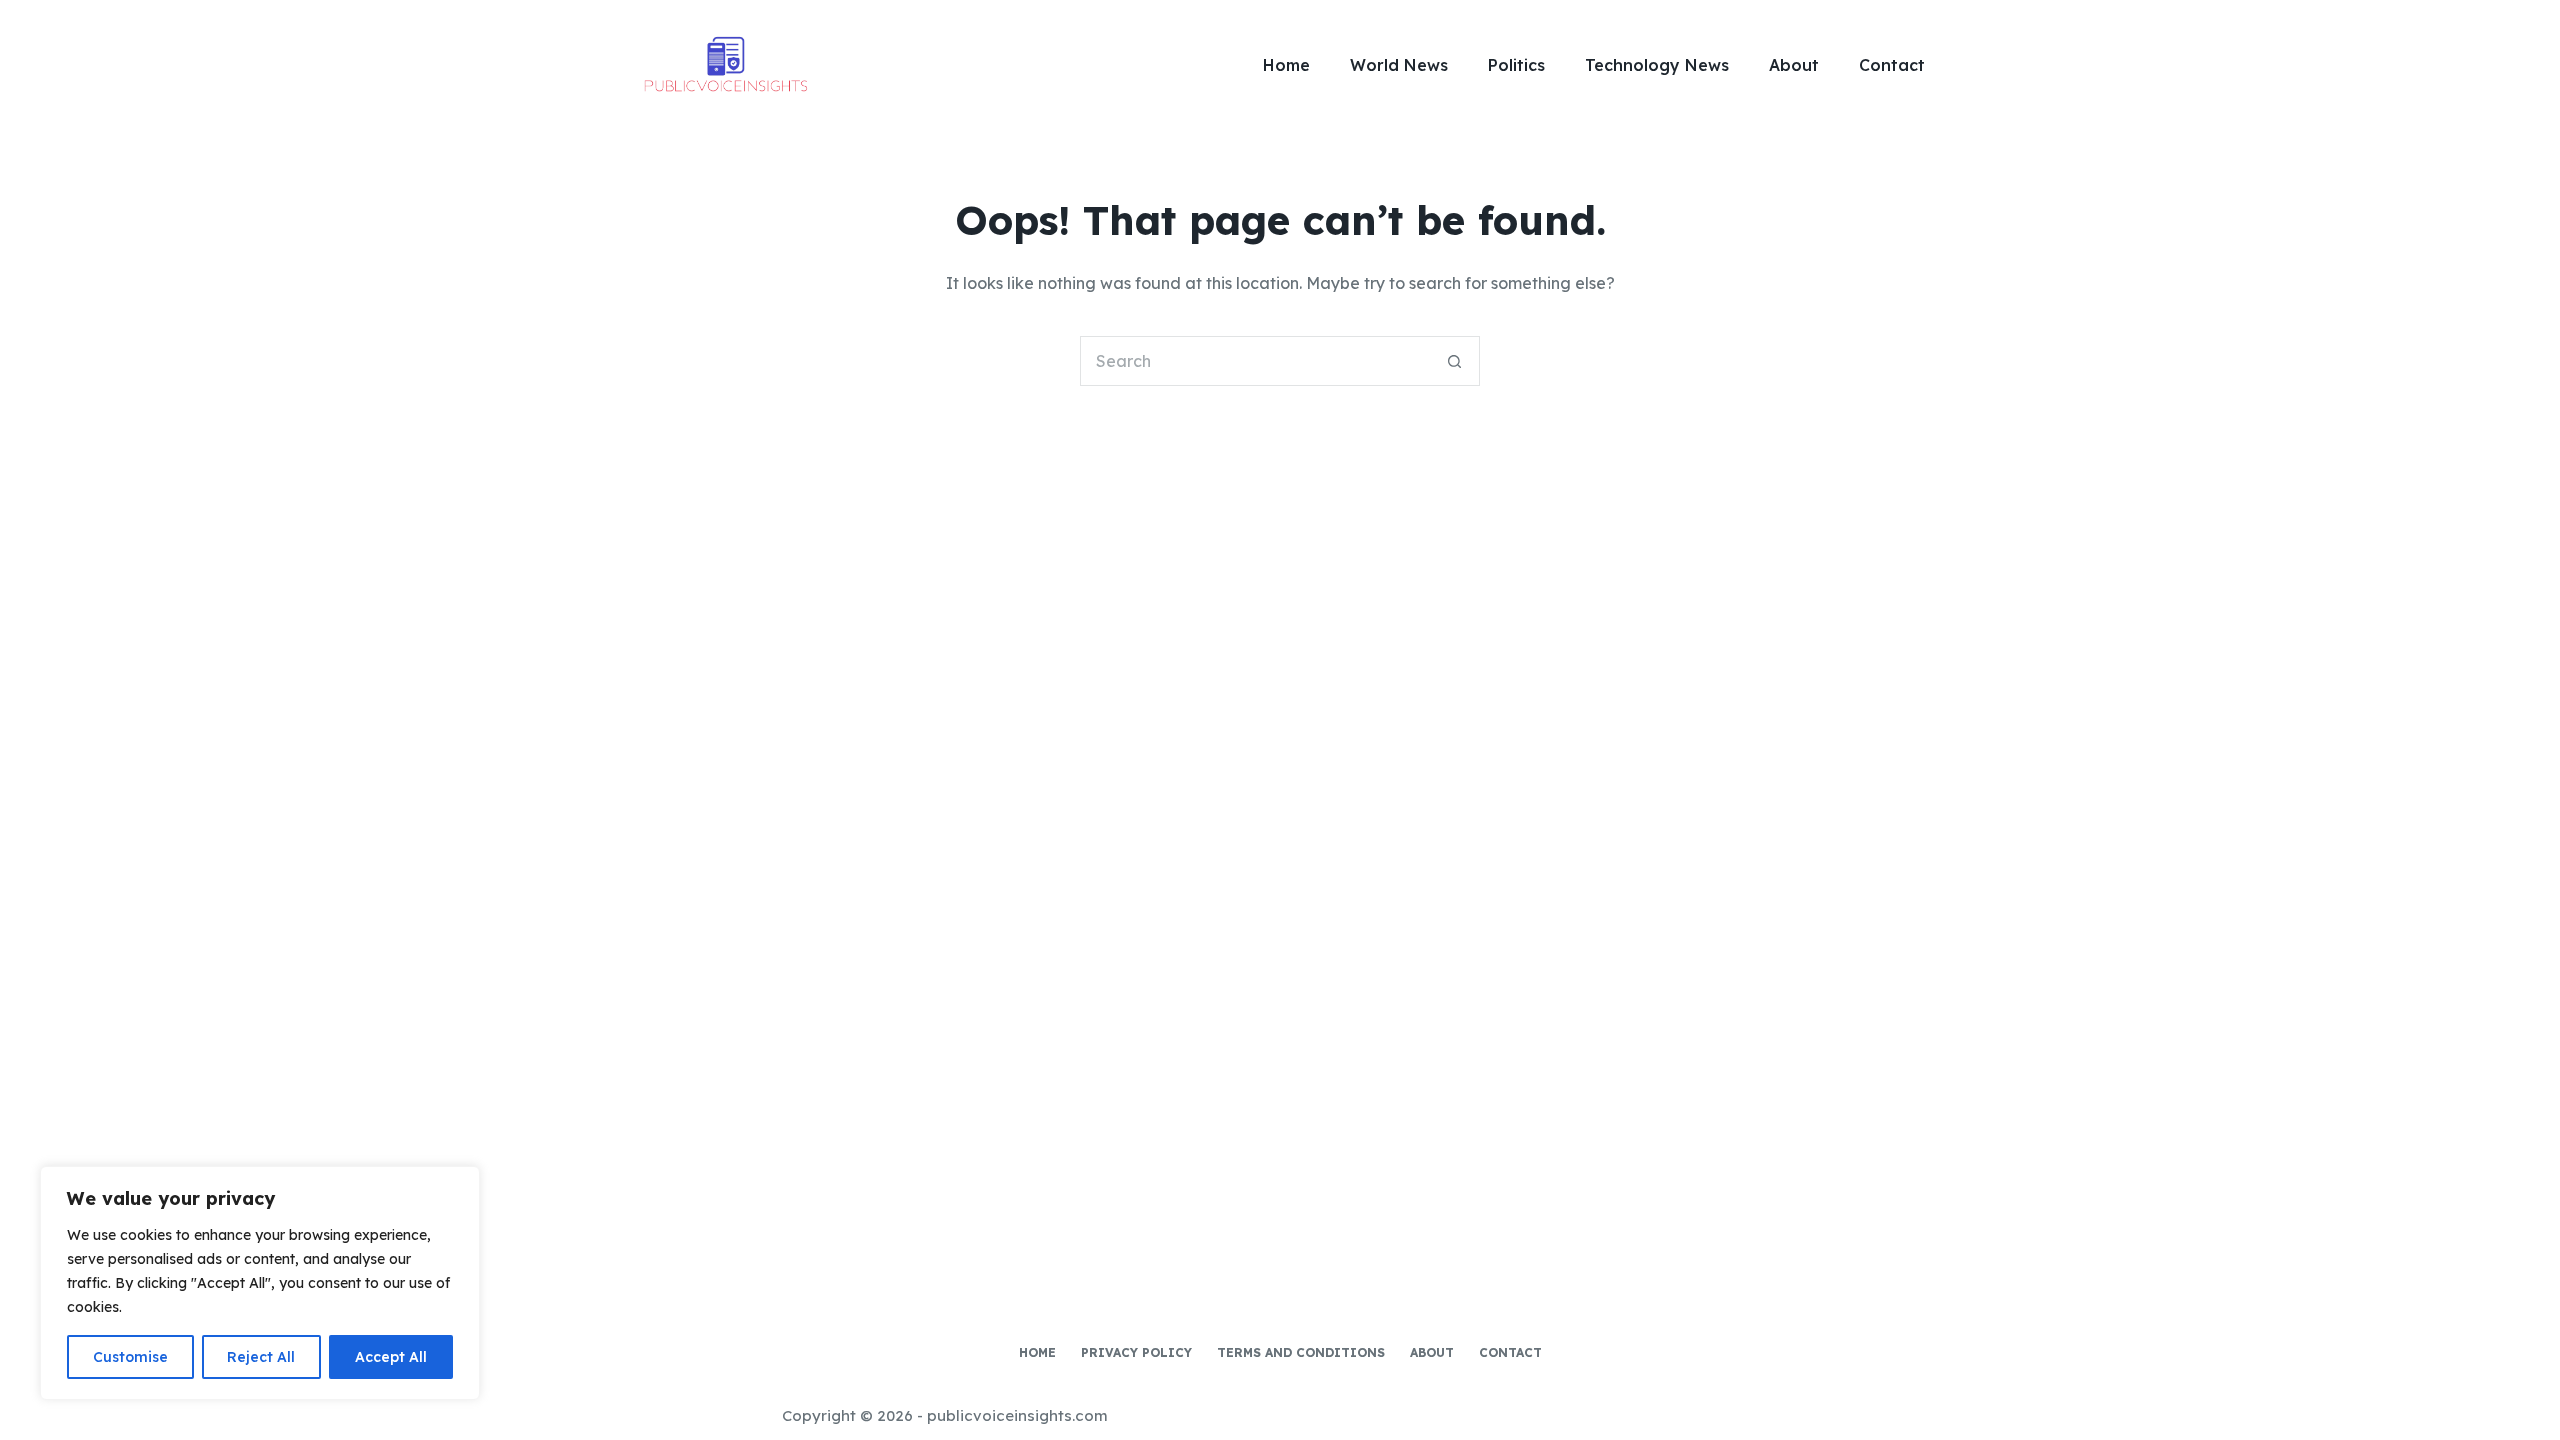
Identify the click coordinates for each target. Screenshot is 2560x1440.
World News (1399, 65)
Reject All (261, 1357)
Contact (1892, 65)
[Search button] (1455, 361)
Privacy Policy (1136, 1352)
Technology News (1657, 65)
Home (1286, 65)
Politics (1516, 65)
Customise (130, 1357)
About (1794, 65)
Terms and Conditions (1301, 1352)
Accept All (391, 1357)
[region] (260, 1283)
